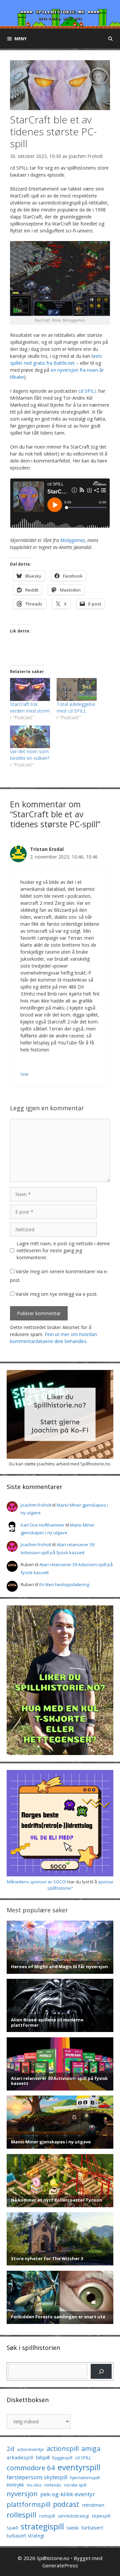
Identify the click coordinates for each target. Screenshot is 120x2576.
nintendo (53, 2485)
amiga (91, 2448)
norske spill (75, 2485)
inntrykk (15, 2485)
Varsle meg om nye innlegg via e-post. (57, 1294)
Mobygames (73, 540)
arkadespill (20, 2457)
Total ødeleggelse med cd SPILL (76, 707)
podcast (66, 2504)
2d (10, 2448)
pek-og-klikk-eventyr (68, 2494)
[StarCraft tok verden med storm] (30, 689)
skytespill (101, 2516)
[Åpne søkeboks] (110, 39)
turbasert (92, 2527)
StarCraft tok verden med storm (30, 707)
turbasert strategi (25, 2536)
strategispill (42, 2526)
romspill (47, 2516)
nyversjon (22, 2494)
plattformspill (28, 2504)
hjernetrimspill (85, 2478)
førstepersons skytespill (37, 2477)
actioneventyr (30, 2449)
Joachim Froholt (86, 156)
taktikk (73, 2528)
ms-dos (34, 2485)
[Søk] (101, 2371)
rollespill (21, 2515)
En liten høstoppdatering (64, 1584)
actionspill (63, 2448)
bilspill (43, 2457)
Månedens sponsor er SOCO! (37, 1882)
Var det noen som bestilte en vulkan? (30, 755)
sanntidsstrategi (73, 2516)
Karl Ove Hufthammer (43, 1525)
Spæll (12, 2528)
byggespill (62, 2458)
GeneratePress (60, 2565)
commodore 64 (31, 2468)
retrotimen (93, 2505)
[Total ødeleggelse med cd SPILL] (77, 689)
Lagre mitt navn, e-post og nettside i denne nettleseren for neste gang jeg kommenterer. (63, 1250)
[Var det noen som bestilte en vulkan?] (30, 737)
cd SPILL (88, 391)
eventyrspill (79, 2467)
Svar (24, 1074)
